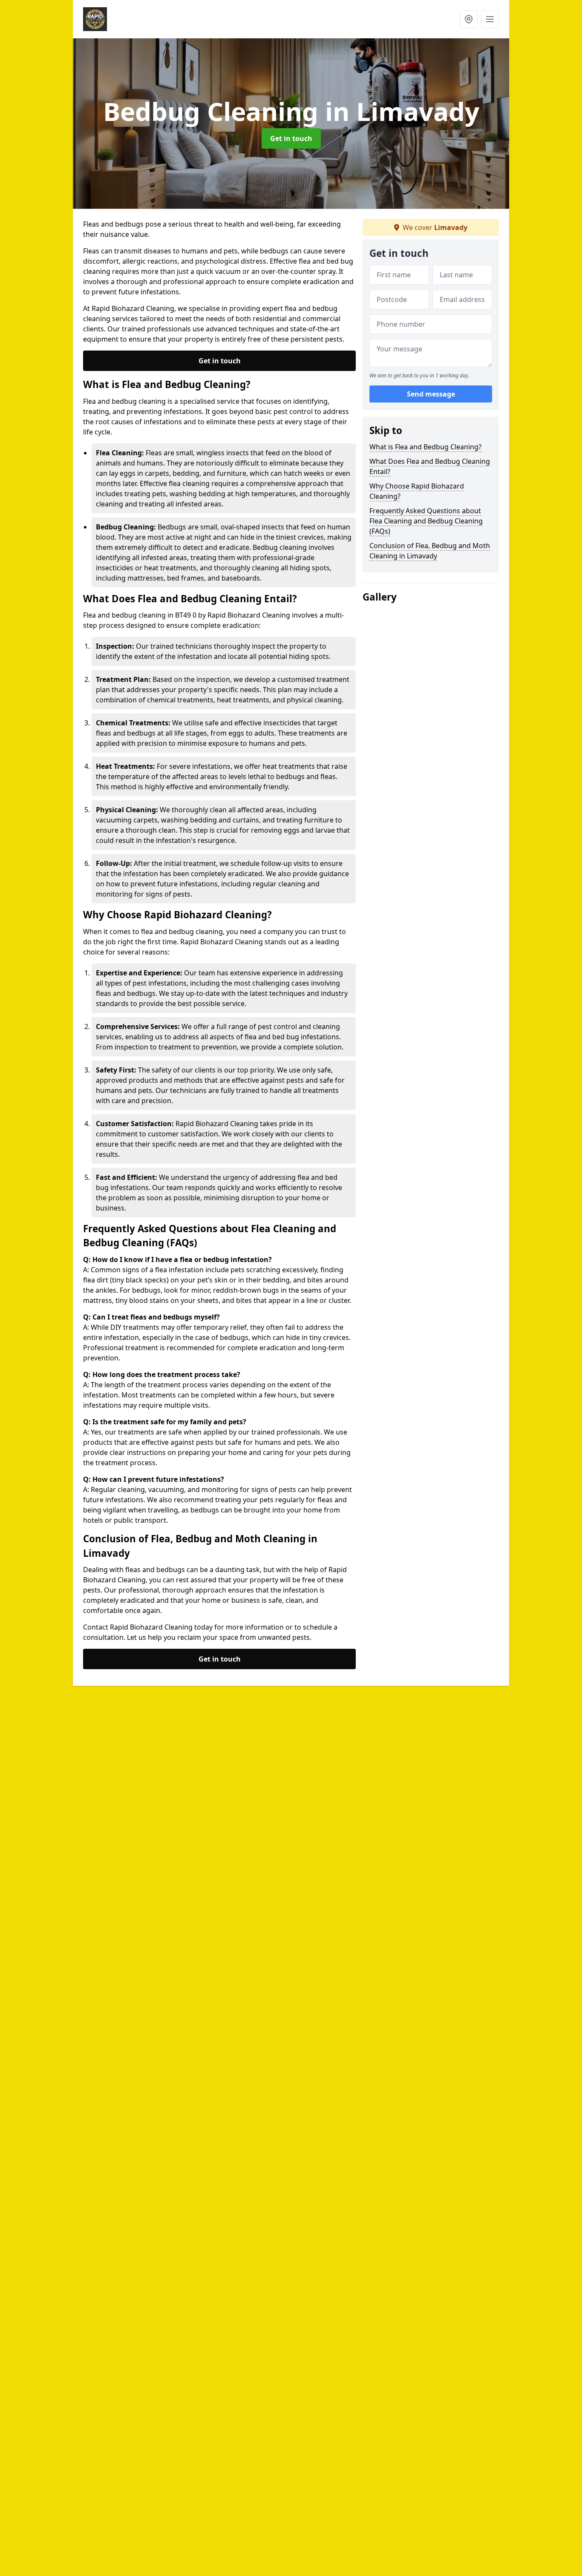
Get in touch (291, 138)
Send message (431, 394)
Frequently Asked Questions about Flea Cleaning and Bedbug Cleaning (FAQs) (426, 521)
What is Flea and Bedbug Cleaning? (425, 447)
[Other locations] (469, 19)
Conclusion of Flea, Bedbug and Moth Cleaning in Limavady (430, 551)
